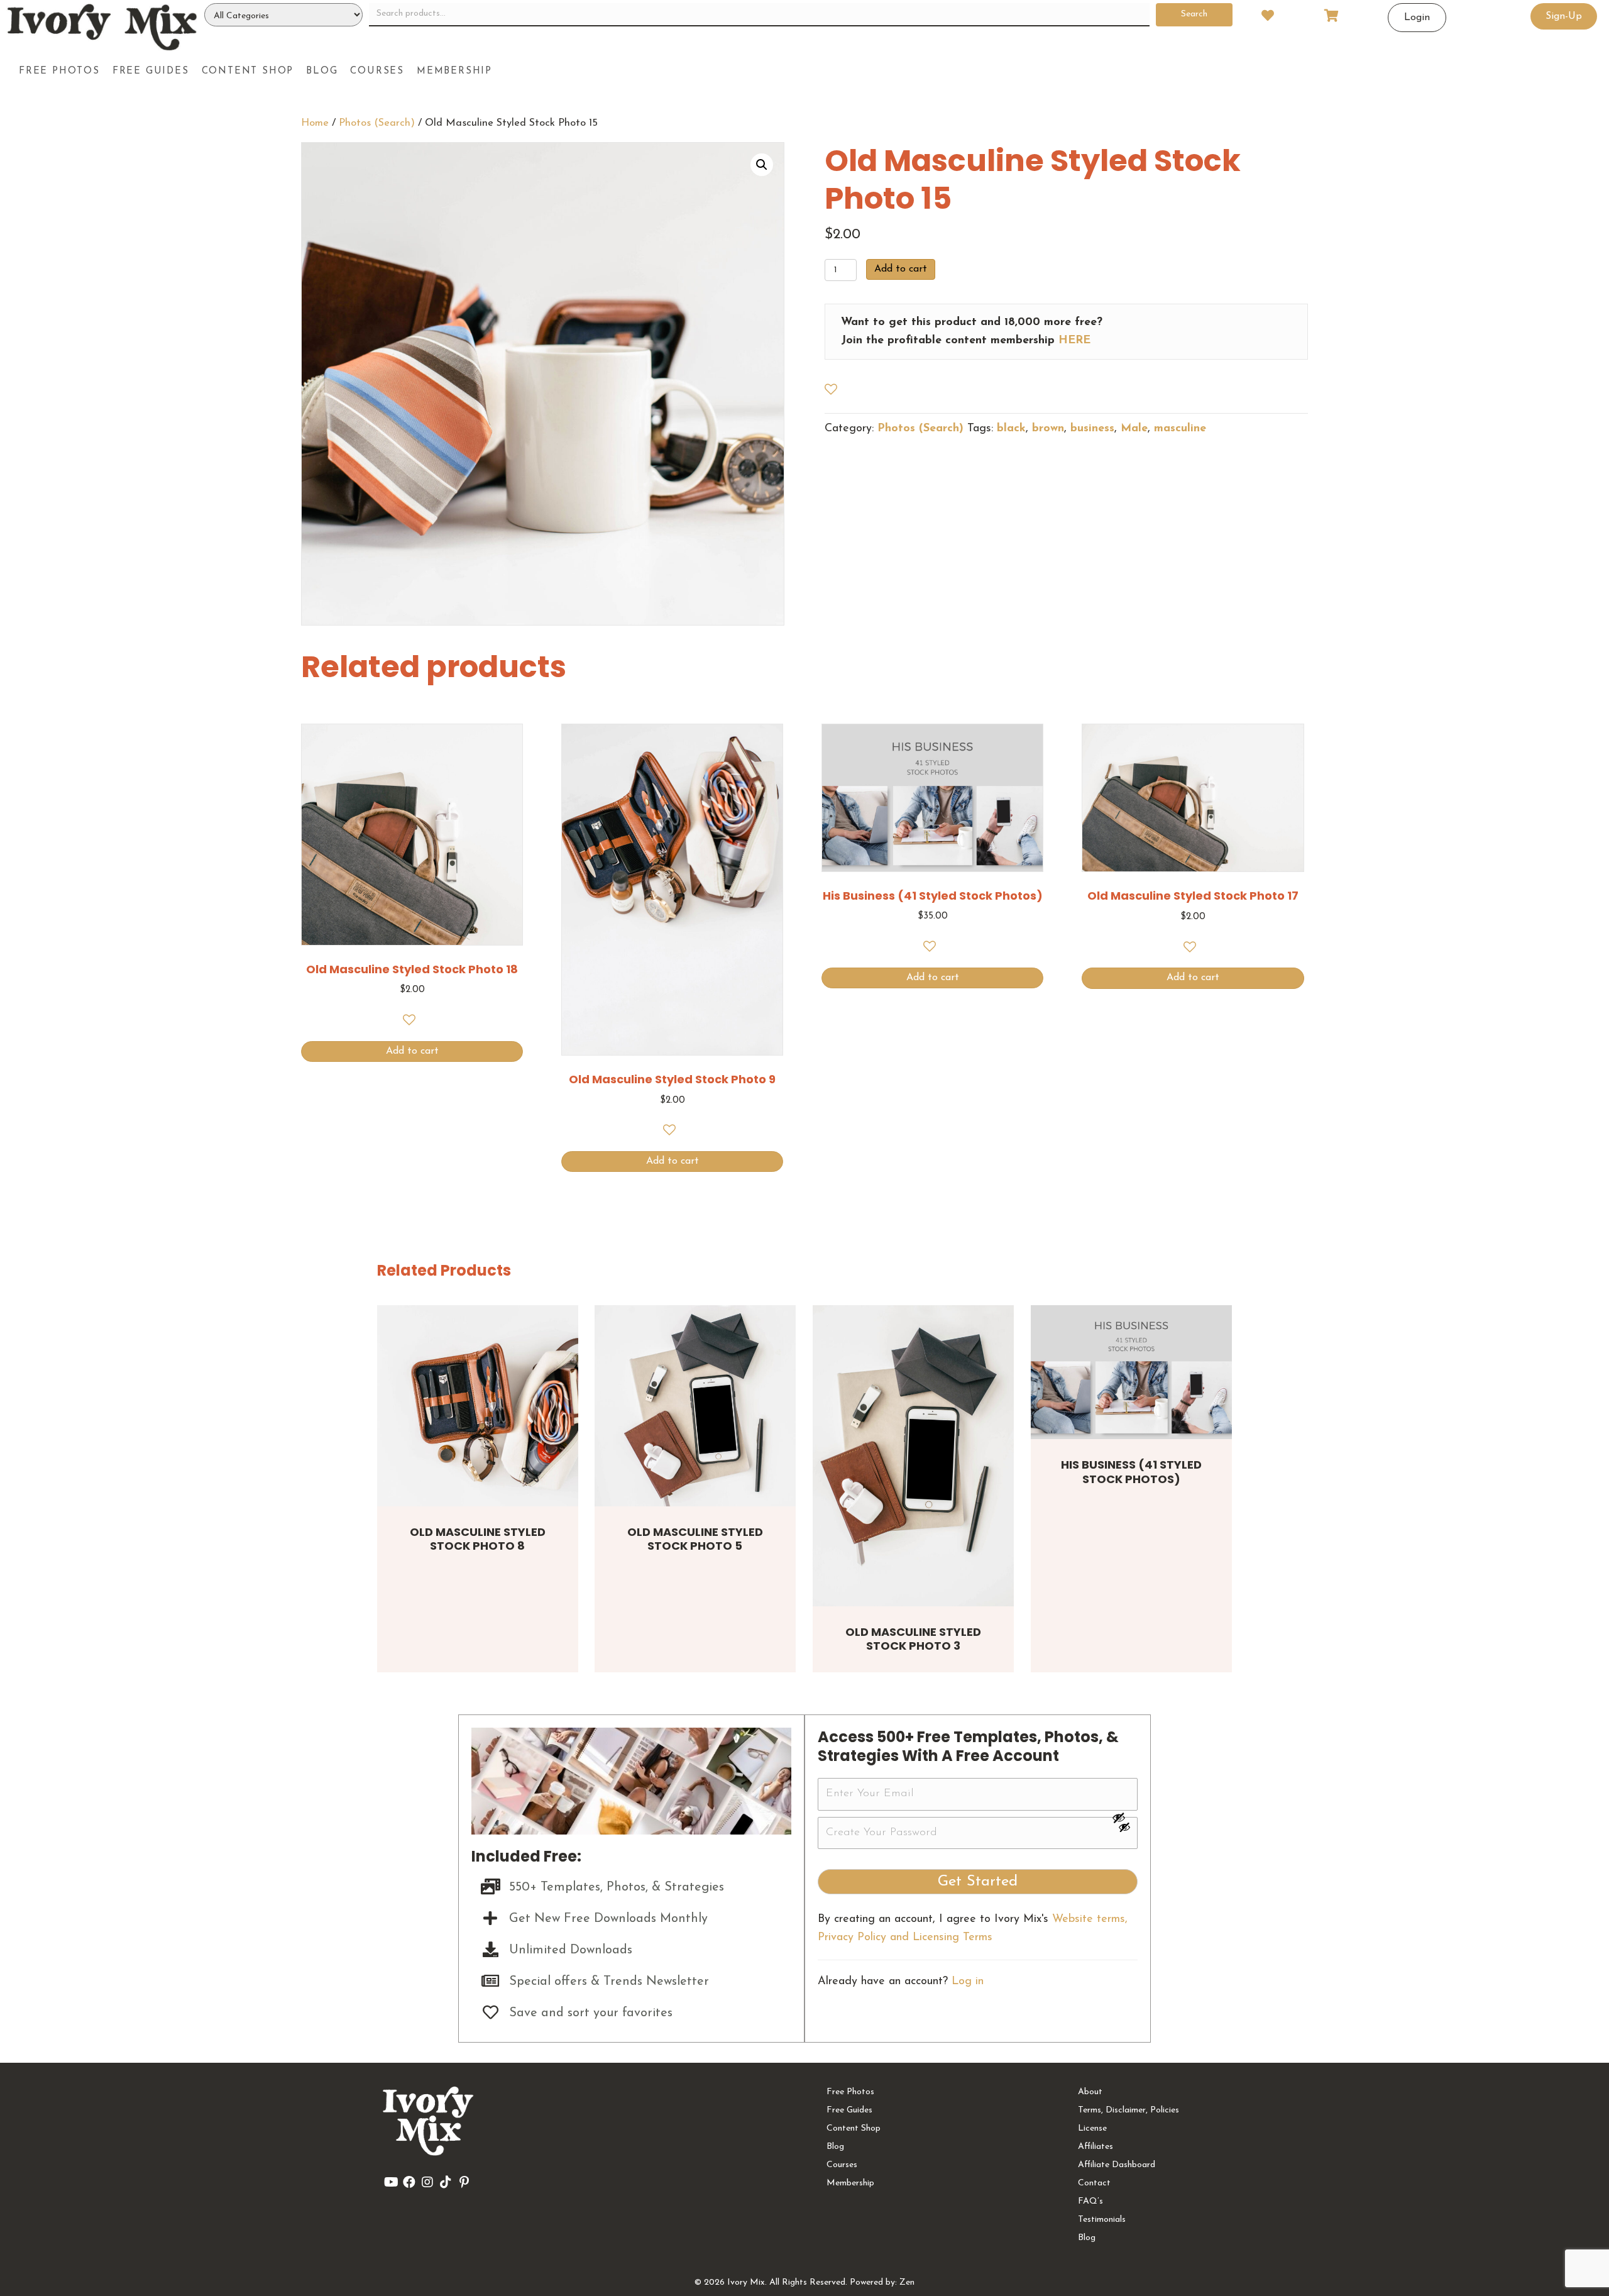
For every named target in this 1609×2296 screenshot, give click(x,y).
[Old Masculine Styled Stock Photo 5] (695, 1406)
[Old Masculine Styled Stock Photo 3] (913, 1456)
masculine (1180, 429)
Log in (968, 1982)
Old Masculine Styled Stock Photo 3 (913, 1639)
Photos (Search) (377, 123)
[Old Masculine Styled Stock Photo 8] (478, 1406)
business (1092, 429)
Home (315, 123)
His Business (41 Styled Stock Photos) (1131, 1472)
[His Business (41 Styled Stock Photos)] (1131, 1372)
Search (1194, 14)
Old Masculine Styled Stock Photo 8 (478, 1539)
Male (1134, 429)
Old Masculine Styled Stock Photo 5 (695, 1539)
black (1011, 429)
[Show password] (1124, 1818)
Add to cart (901, 269)
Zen (907, 2282)
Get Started (978, 1882)
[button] (762, 165)
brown (1048, 429)
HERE (1074, 341)
